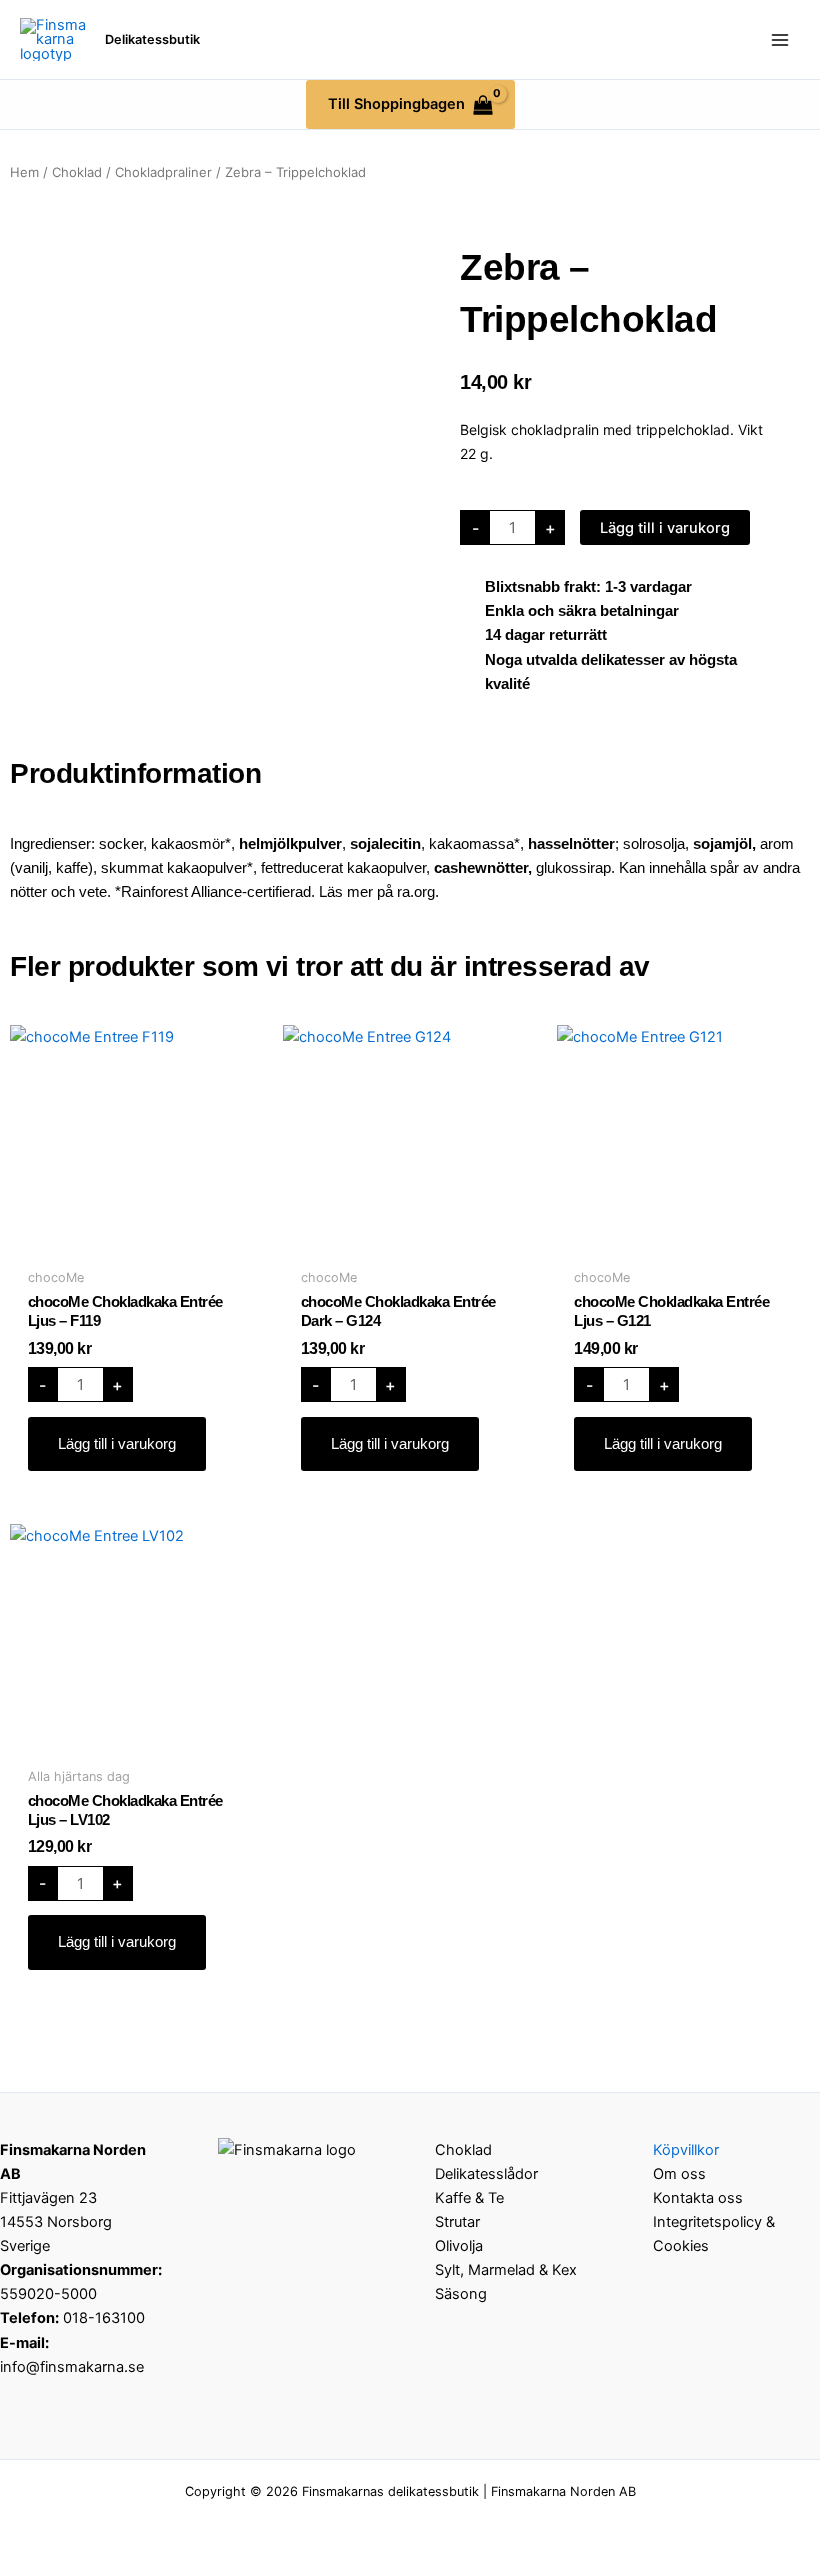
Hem (24, 172)
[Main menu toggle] (780, 39)
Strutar (457, 2222)
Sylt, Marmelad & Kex (506, 2270)
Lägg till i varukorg (665, 528)
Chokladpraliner (163, 172)
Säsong (461, 2294)
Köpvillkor (686, 2150)
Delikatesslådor (486, 2174)
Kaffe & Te (469, 2198)
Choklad (77, 172)
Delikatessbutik (152, 39)
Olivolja (459, 2246)
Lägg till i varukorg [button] (117, 1444)
